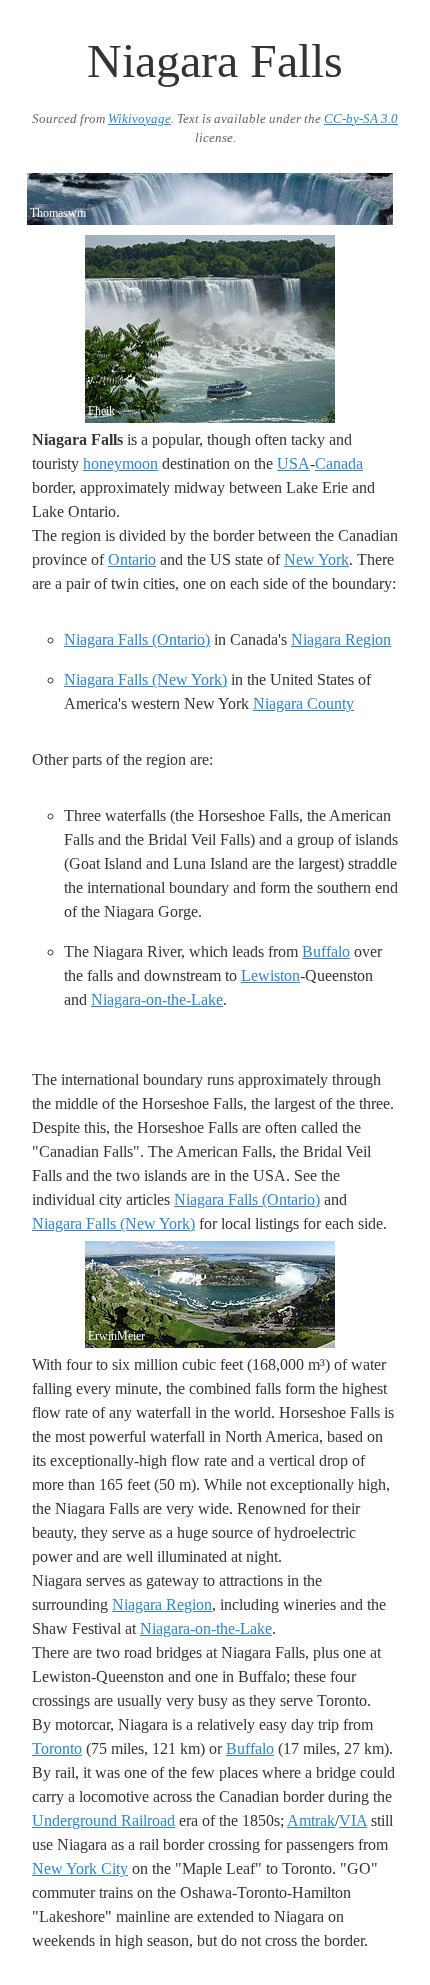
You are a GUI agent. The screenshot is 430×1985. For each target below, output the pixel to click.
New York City (80, 1868)
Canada (339, 463)
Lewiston (270, 975)
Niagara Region (341, 639)
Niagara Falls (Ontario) (137, 639)
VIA (353, 1820)
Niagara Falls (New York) (145, 679)
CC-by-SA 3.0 (361, 119)
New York (316, 559)
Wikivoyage (139, 119)
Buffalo (326, 951)
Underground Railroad (103, 1820)
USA (293, 463)
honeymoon (120, 463)
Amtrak (311, 1820)
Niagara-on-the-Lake (157, 999)
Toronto (57, 1748)
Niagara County (303, 703)
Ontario (132, 559)
